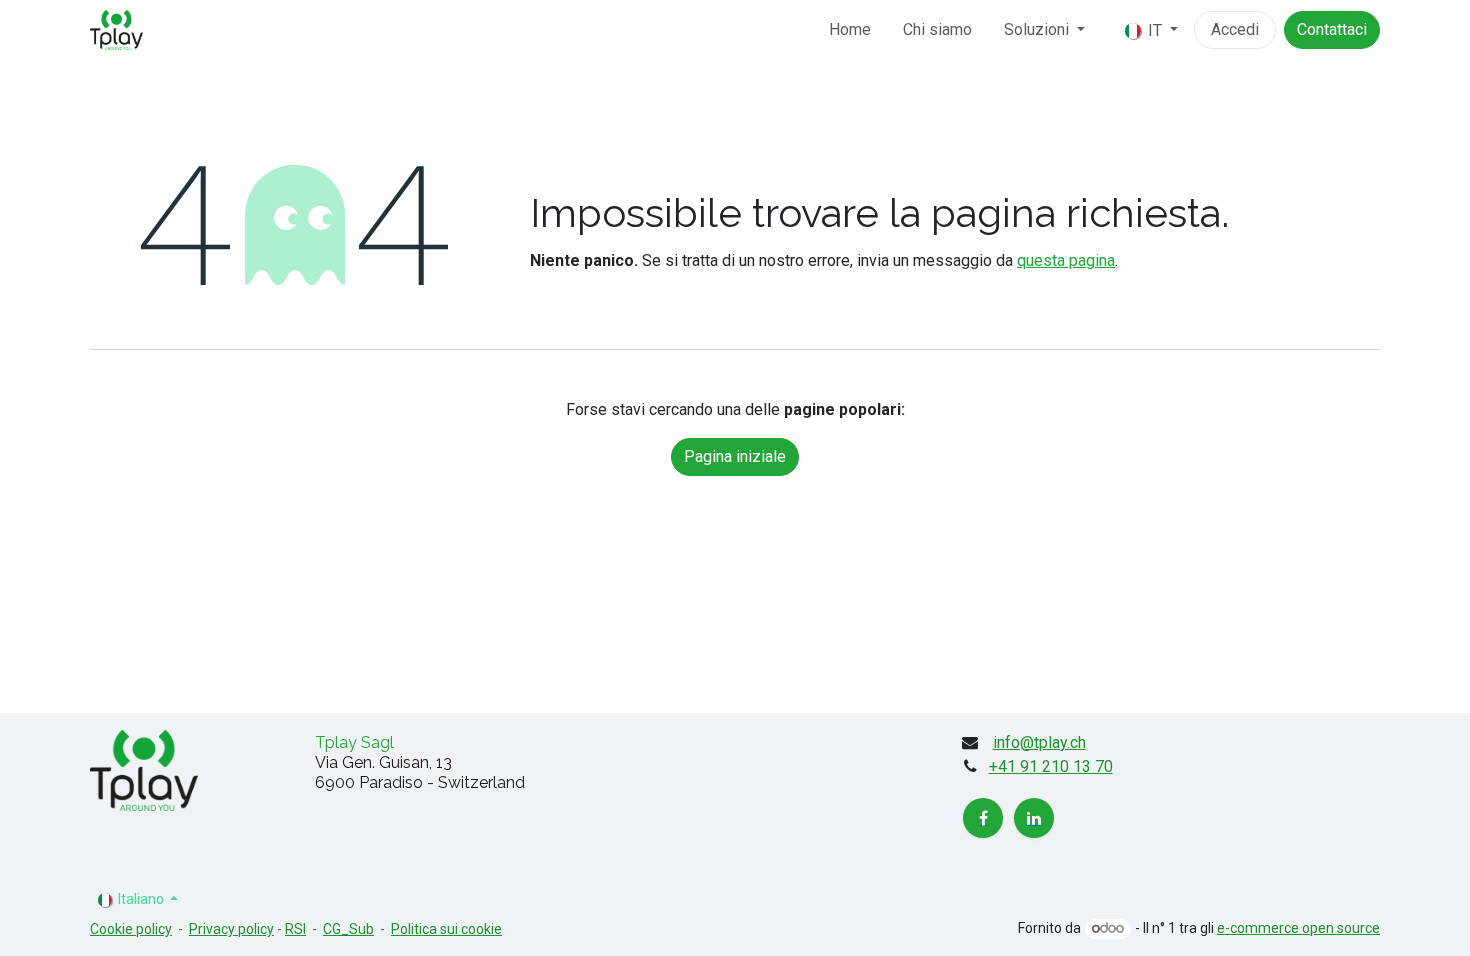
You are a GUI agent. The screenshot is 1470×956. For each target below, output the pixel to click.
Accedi (1235, 29)
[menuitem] (850, 30)
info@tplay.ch (1039, 742)
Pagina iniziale (735, 456)
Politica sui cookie (446, 929)
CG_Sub (348, 929)
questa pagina (1066, 260)
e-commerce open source (1298, 928)
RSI (295, 929)
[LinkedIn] (1034, 818)
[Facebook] (983, 818)
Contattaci (1332, 29)
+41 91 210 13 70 (1051, 766)
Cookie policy (131, 929)
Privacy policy (231, 929)
